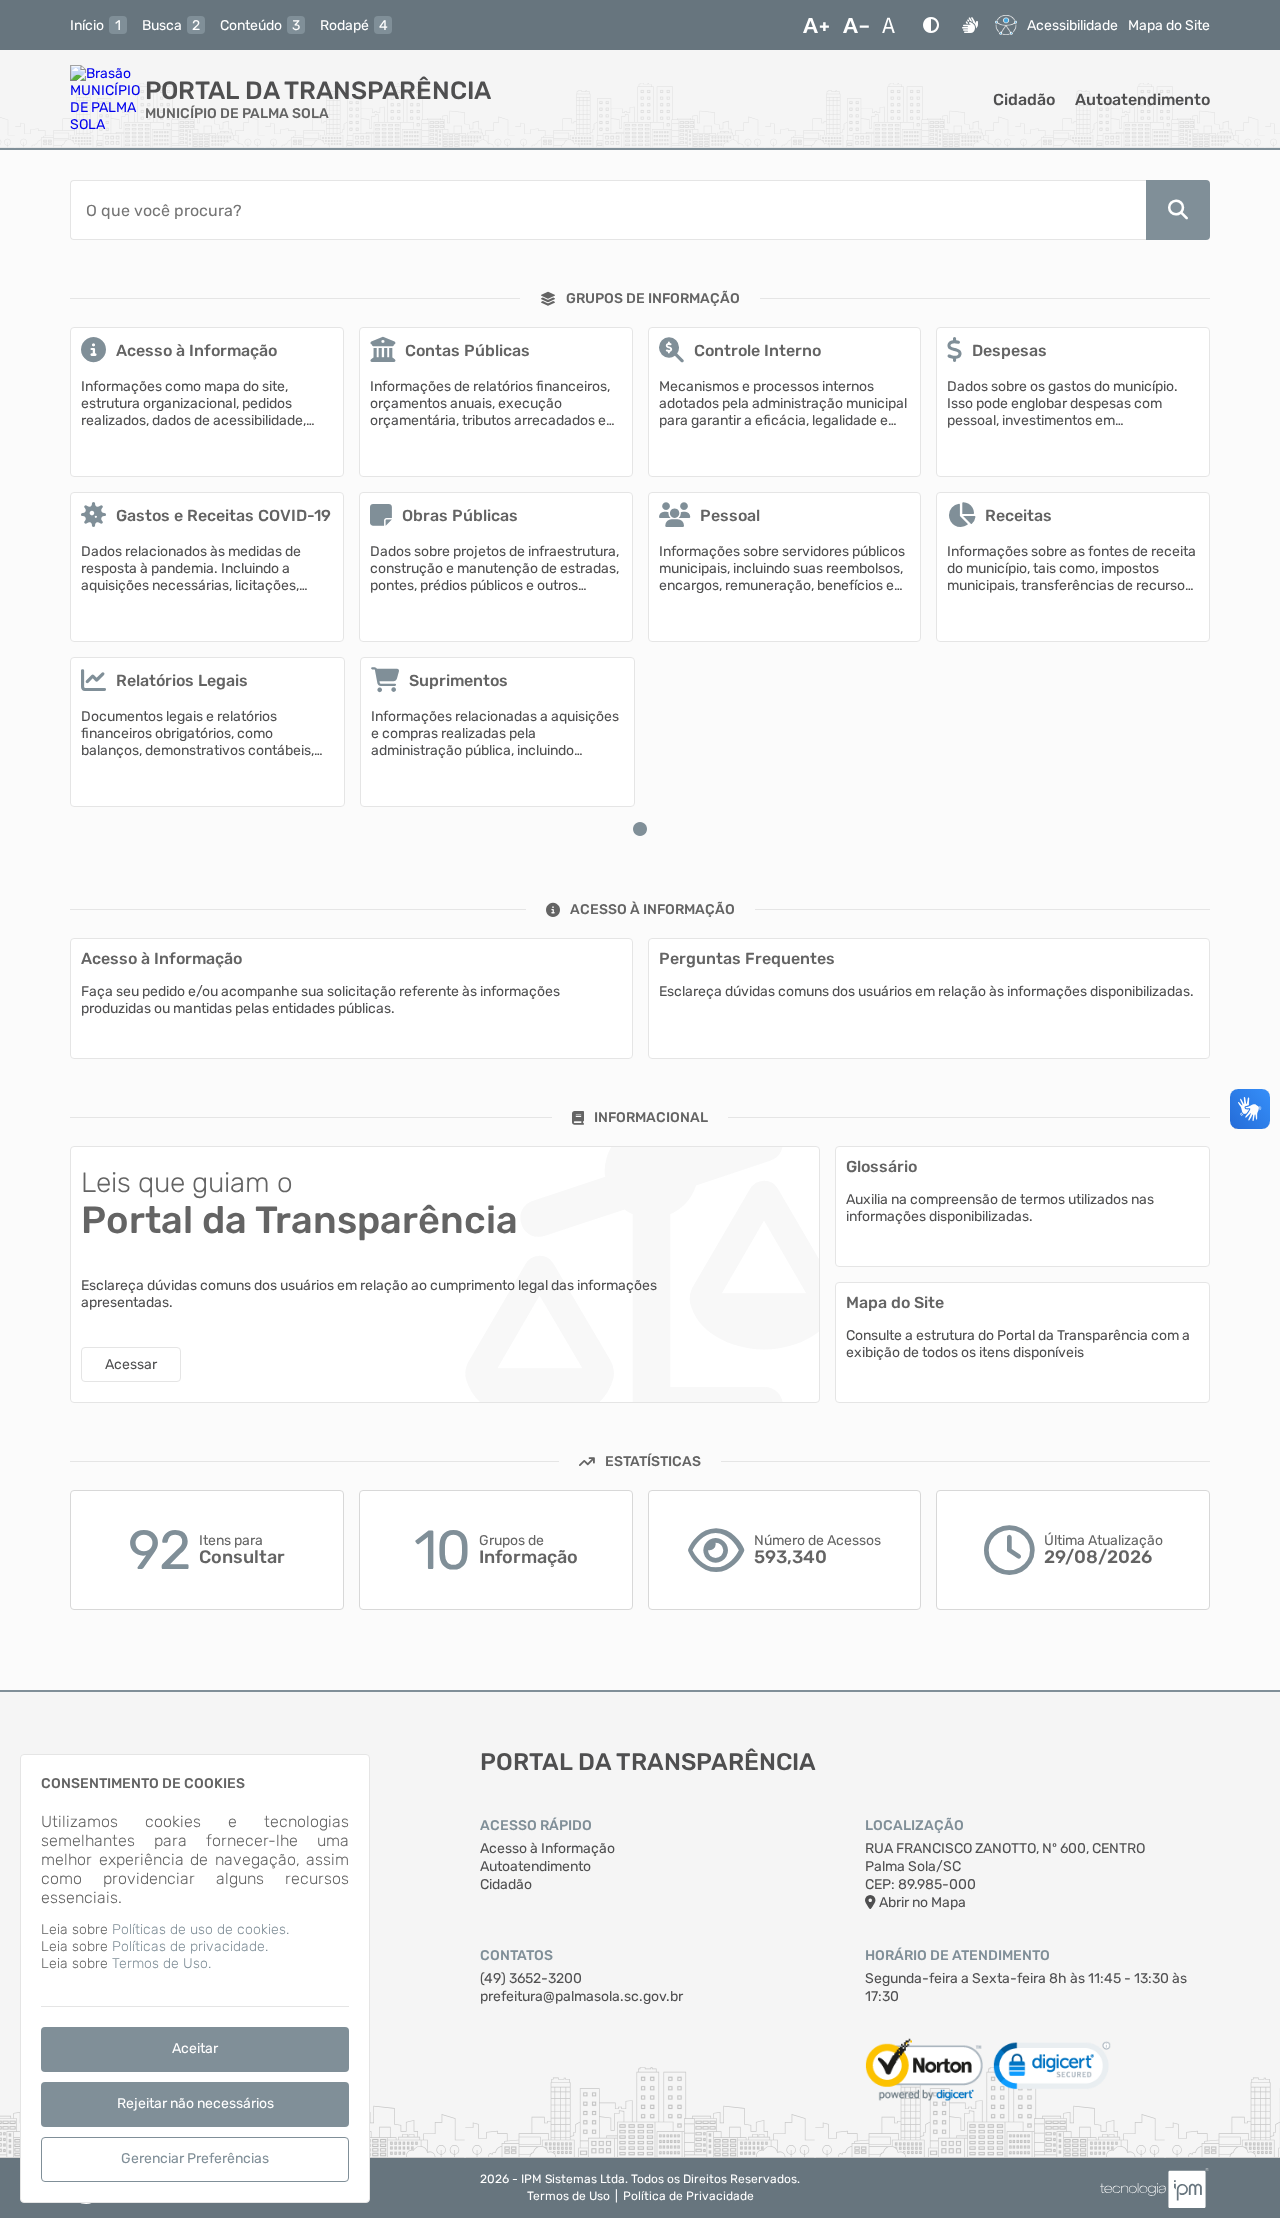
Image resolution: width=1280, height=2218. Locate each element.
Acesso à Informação (547, 1848)
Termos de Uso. (161, 1963)
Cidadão (1024, 99)
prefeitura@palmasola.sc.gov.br (581, 1996)
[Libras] (970, 25)
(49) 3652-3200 (531, 1978)
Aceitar (195, 2048)
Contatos (516, 1955)
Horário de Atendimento (957, 1955)
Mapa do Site (1169, 25)
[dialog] (195, 1978)
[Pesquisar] (1178, 210)
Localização (914, 1825)
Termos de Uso (568, 2196)
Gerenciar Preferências (195, 2158)
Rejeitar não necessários (195, 2103)
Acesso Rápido (536, 1825)
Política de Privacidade (688, 2196)
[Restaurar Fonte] (894, 25)
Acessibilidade (1072, 25)
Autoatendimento (1142, 99)
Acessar (131, 1364)
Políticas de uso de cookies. (200, 1929)
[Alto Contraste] (931, 25)
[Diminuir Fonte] (856, 25)
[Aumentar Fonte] (816, 25)
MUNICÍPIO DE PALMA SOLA (237, 113)
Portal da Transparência (318, 90)
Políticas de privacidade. (190, 1946)
